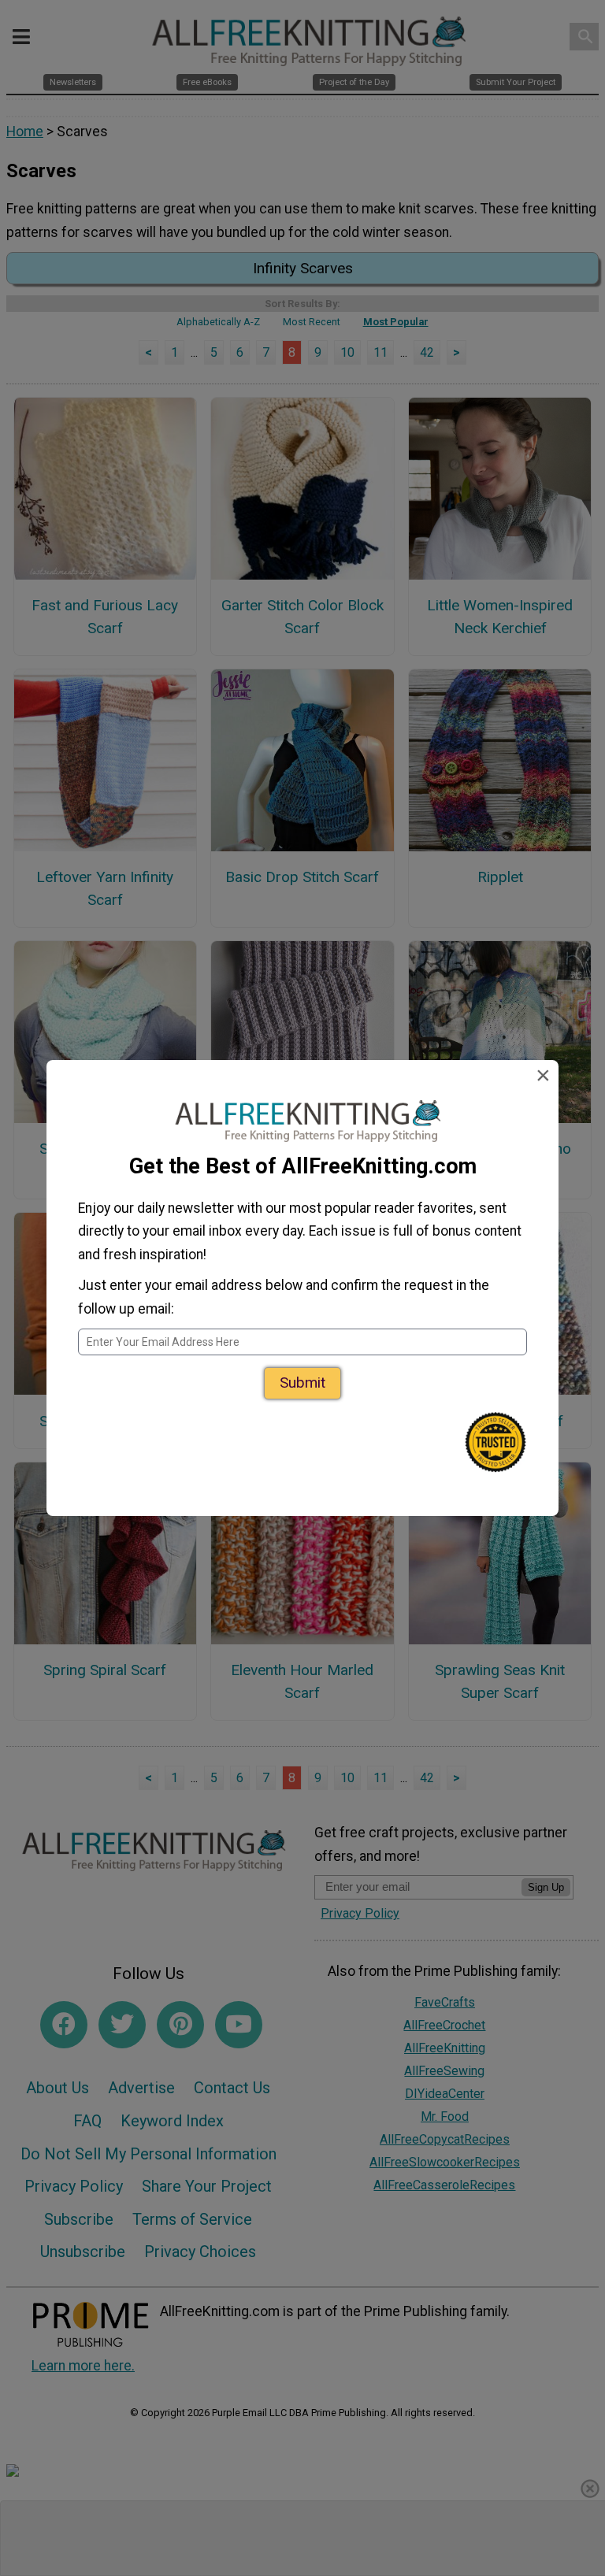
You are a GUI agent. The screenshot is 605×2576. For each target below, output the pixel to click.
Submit (302, 1383)
